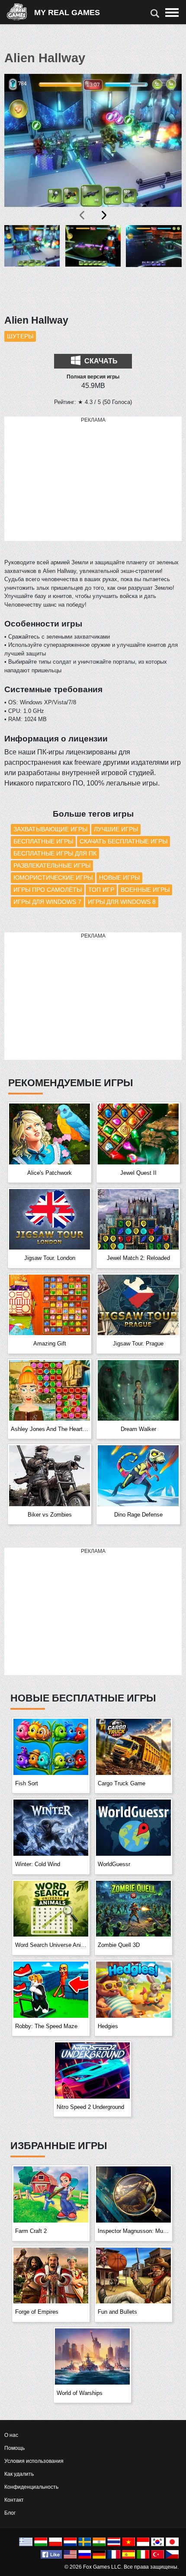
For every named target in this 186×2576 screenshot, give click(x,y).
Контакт (14, 2500)
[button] (32, 265)
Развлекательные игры (52, 865)
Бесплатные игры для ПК (55, 853)
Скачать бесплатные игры (123, 841)
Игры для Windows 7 (47, 902)
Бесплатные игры (43, 841)
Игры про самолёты (48, 890)
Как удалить (19, 2474)
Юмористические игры (53, 878)
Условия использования (34, 2461)
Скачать (100, 361)
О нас (11, 2435)
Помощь (14, 2448)
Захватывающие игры (50, 829)
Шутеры (20, 336)
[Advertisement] (93, 479)
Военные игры (145, 890)
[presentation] (83, 215)
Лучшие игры (116, 829)
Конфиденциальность (31, 2487)
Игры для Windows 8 (122, 902)
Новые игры (119, 878)
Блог (10, 2513)
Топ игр (101, 890)
